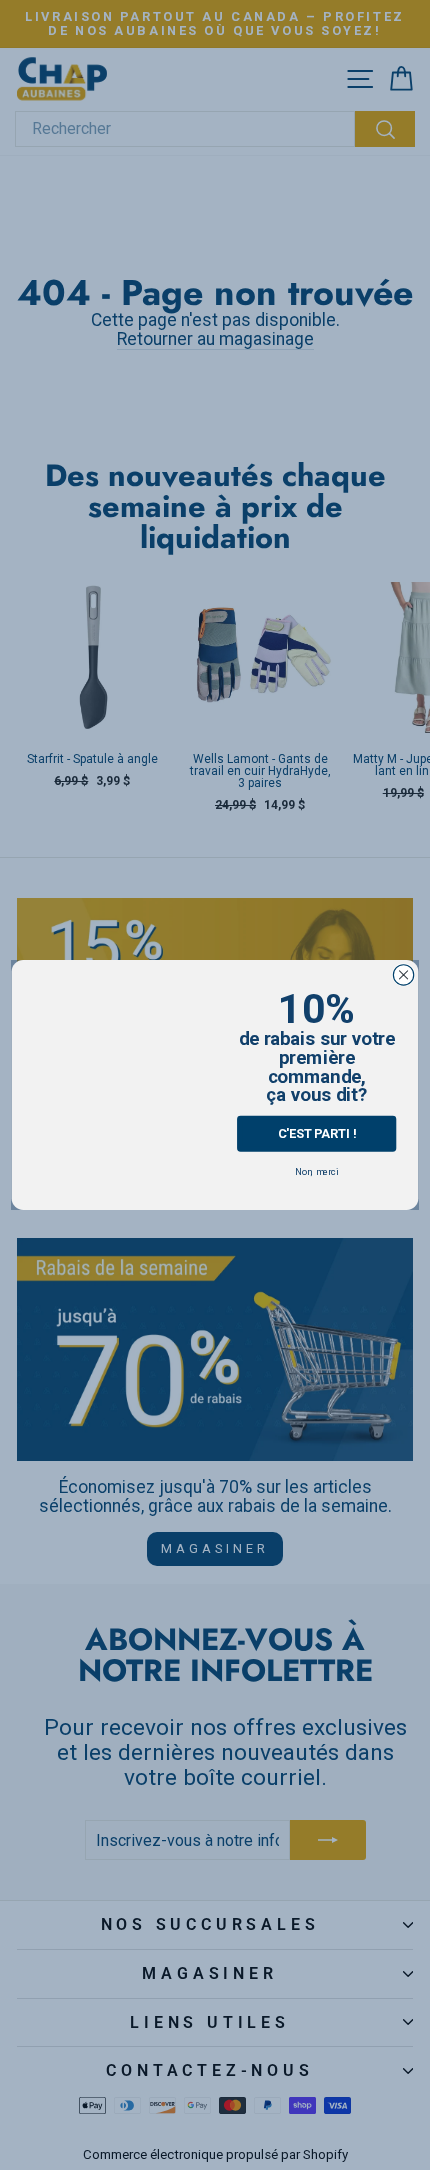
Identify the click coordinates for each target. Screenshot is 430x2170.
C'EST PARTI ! (317, 1133)
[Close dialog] (403, 975)
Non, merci (316, 1171)
